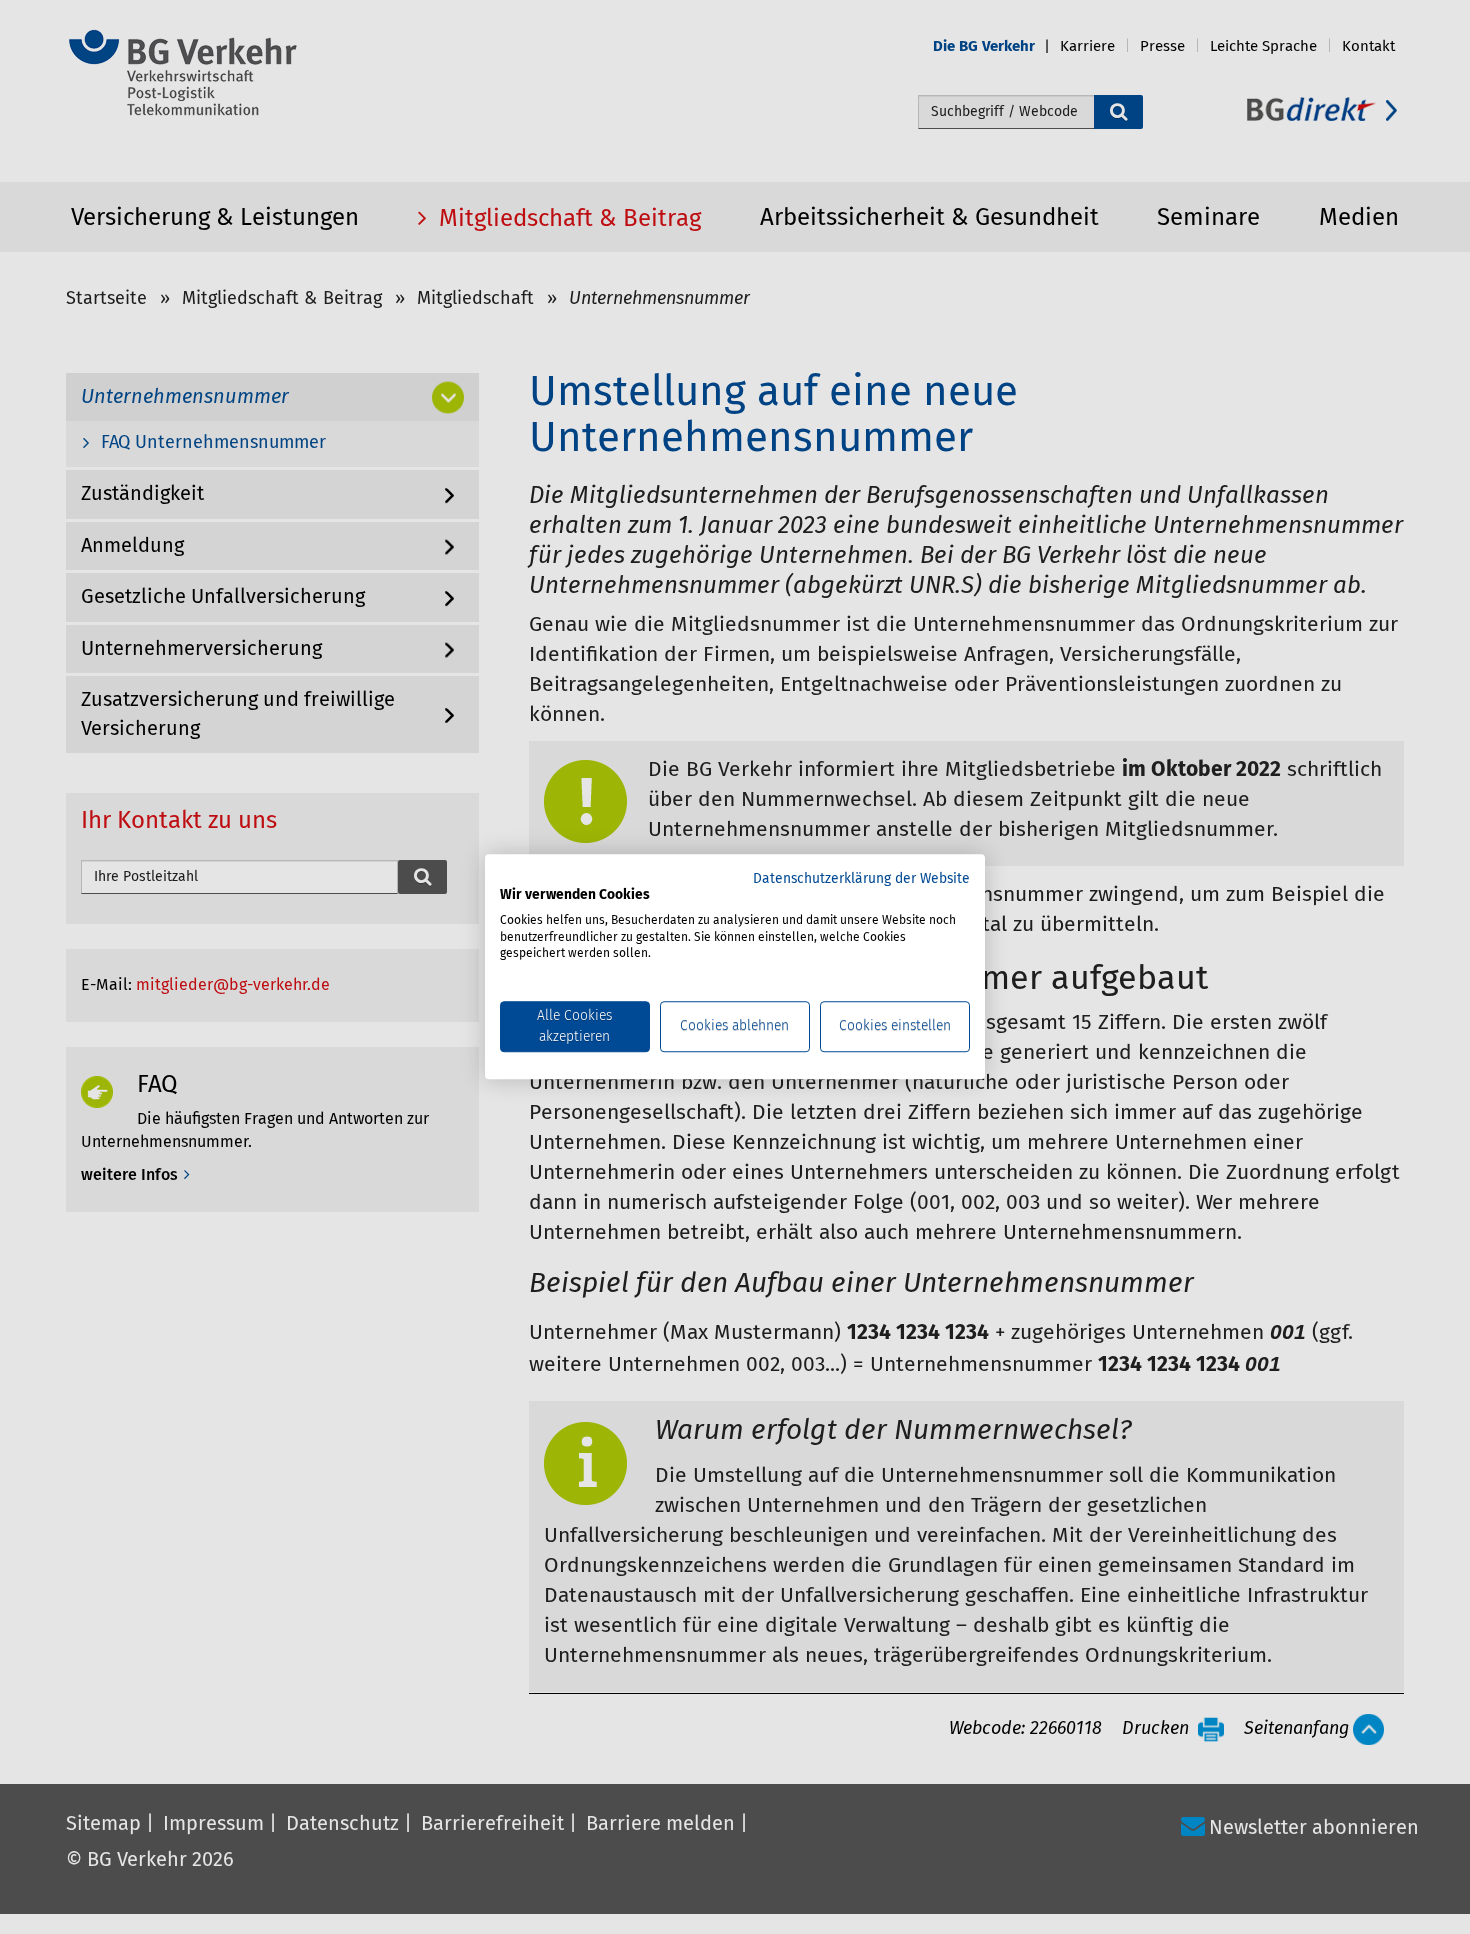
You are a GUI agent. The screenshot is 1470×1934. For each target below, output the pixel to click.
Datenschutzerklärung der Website (861, 879)
